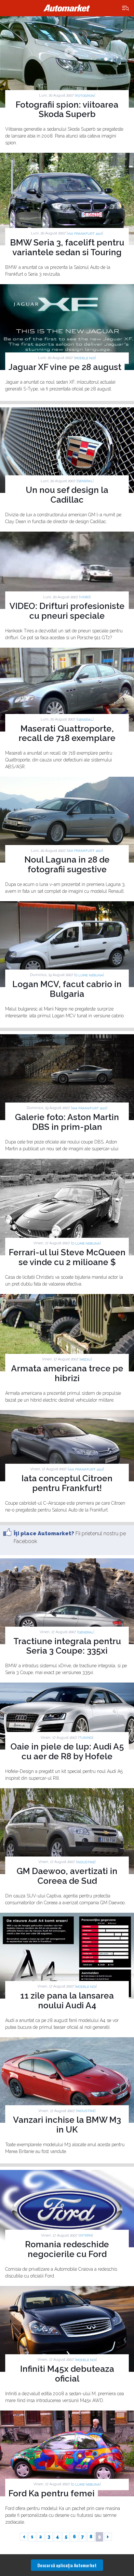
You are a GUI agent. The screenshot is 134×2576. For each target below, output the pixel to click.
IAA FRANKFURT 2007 (85, 234)
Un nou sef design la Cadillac (67, 495)
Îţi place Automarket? (44, 1533)
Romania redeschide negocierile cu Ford (67, 2249)
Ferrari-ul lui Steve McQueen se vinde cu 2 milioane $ (67, 1257)
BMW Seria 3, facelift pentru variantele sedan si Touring (67, 247)
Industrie (86, 1862)
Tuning (86, 1738)
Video (85, 597)
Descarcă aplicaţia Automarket (67, 2565)
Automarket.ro (67, 8)
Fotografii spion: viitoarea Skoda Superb (67, 110)
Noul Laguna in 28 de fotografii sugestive (67, 865)
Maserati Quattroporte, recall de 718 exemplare (67, 733)
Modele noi (85, 358)
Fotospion (85, 96)
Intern (86, 2235)
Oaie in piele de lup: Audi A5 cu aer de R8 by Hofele (67, 1751)
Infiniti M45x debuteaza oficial (67, 2374)
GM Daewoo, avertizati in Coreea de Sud (67, 1876)
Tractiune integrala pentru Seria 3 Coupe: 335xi (67, 1646)
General (85, 481)
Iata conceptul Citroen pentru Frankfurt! (67, 1483)
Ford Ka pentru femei (52, 2493)
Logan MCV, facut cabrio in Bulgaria (67, 989)
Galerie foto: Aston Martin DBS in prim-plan (67, 1122)
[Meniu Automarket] (126, 8)
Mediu (86, 1360)
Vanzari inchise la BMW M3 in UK (67, 2125)
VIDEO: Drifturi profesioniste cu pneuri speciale (67, 611)
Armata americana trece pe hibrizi (67, 1373)
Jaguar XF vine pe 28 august (65, 367)
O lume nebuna (89, 975)
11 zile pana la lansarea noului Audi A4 (67, 2001)
